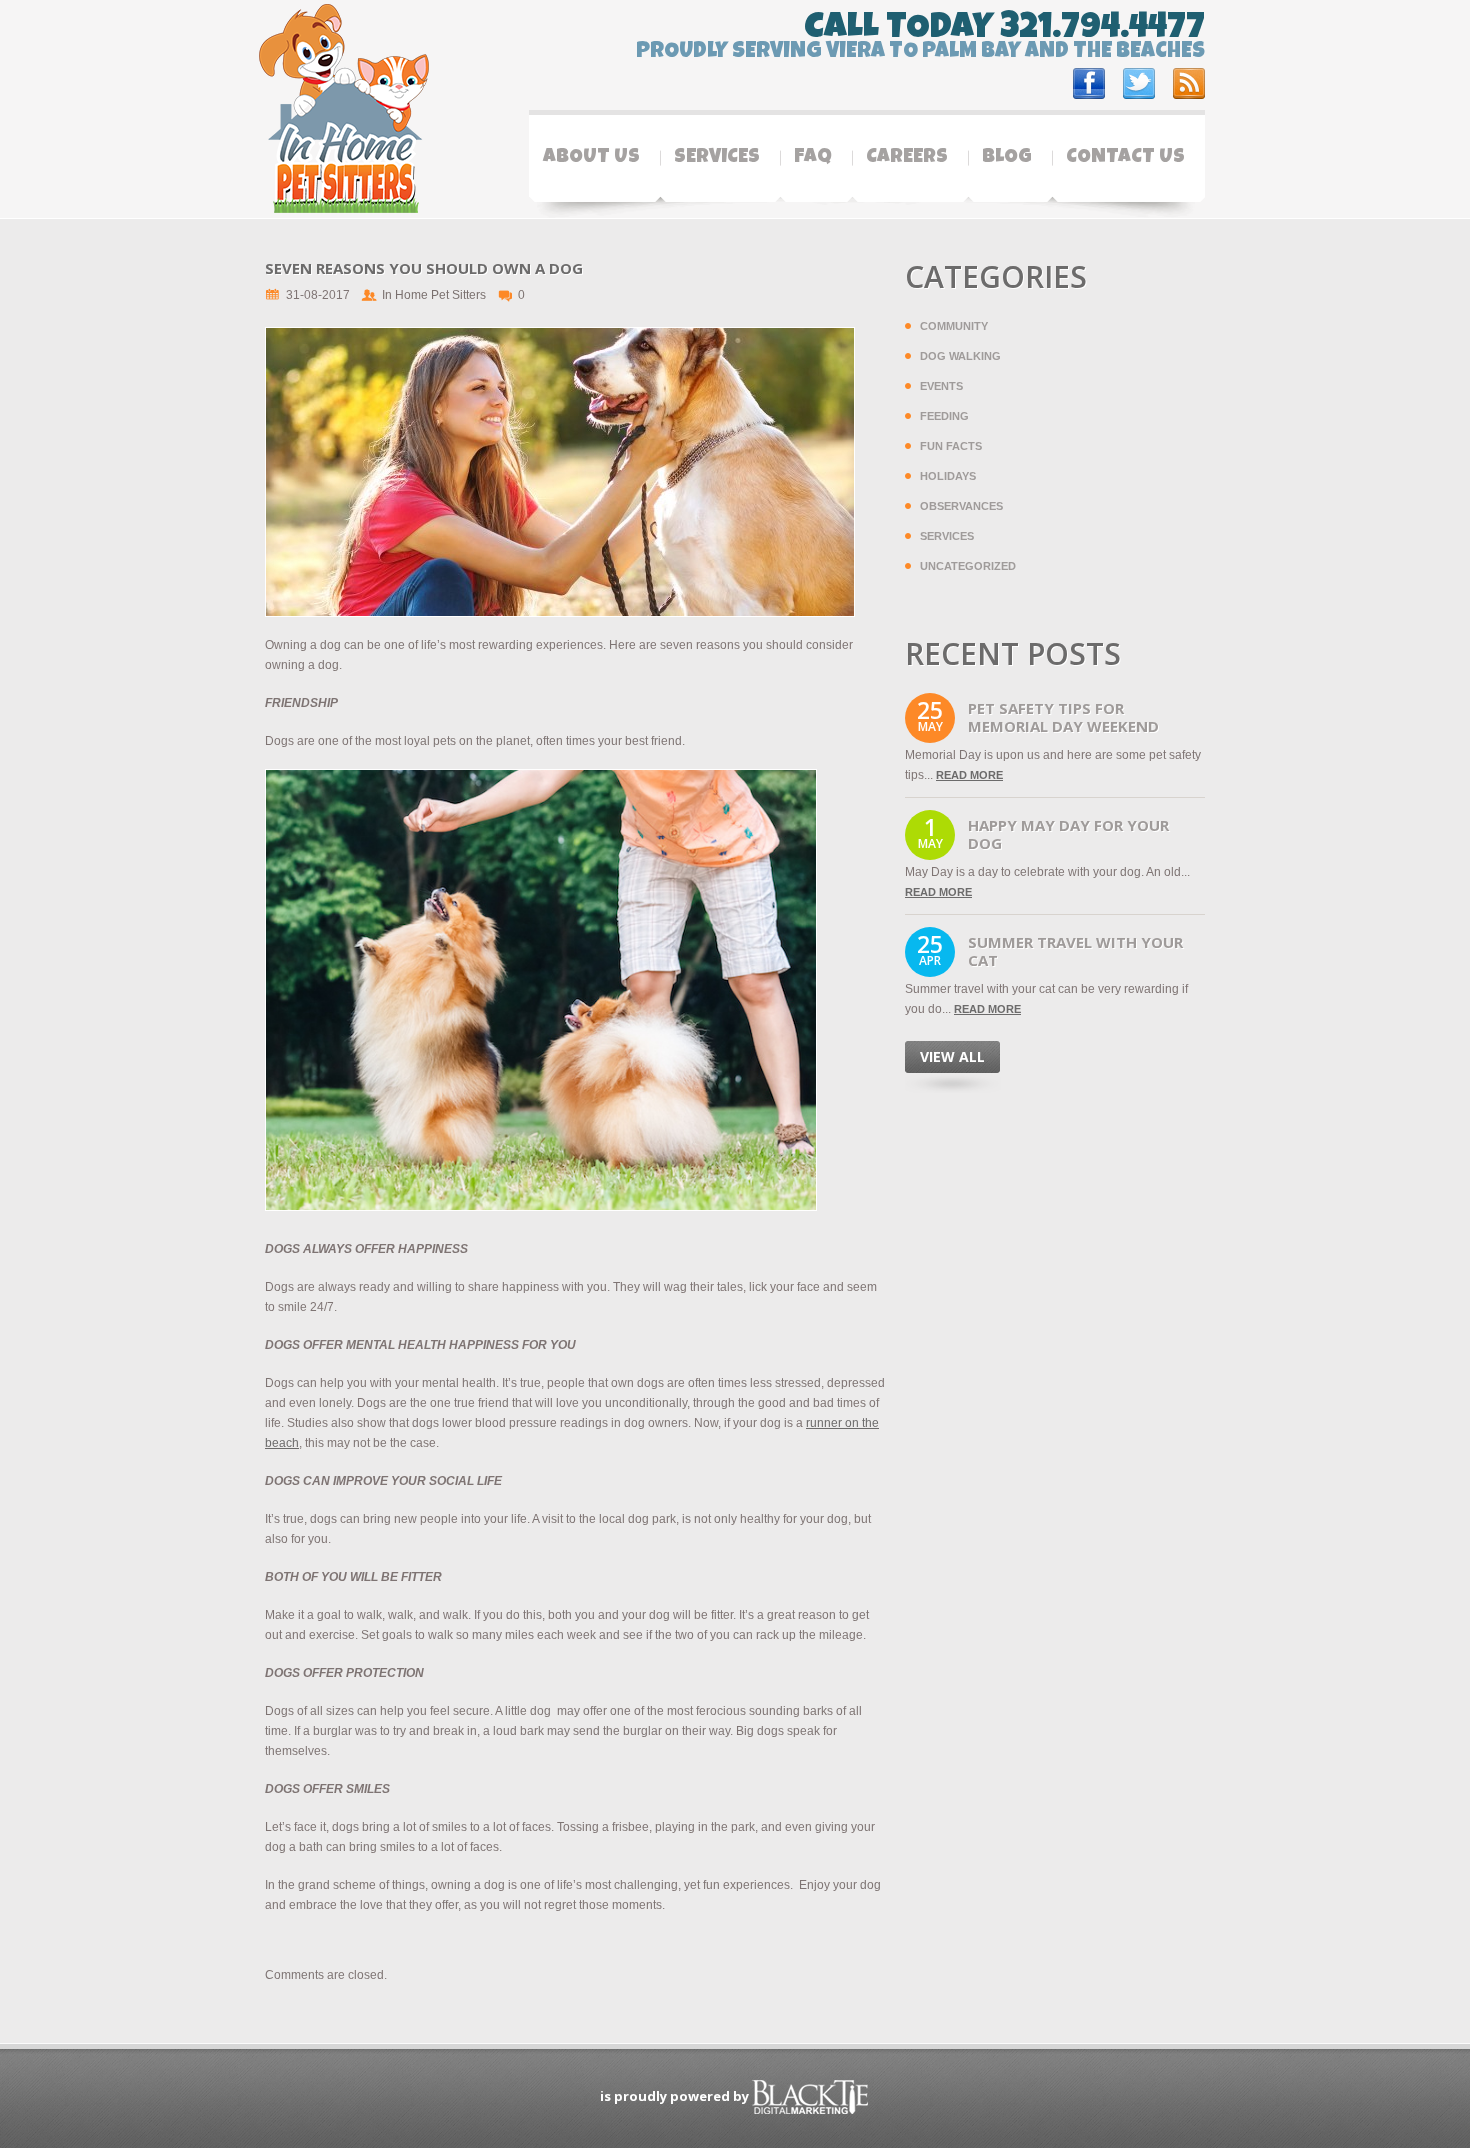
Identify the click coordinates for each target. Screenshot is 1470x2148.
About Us (591, 158)
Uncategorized (968, 566)
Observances (961, 506)
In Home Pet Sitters (434, 295)
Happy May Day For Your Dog (1068, 834)
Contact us (1125, 158)
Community (954, 326)
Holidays (948, 476)
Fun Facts (951, 446)
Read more (969, 775)
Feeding (944, 416)
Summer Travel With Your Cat (1075, 951)
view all (952, 1056)
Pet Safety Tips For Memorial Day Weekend (1063, 717)
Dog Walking (960, 356)
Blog (1007, 158)
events (941, 386)
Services (717, 158)
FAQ (813, 158)
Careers (907, 158)
